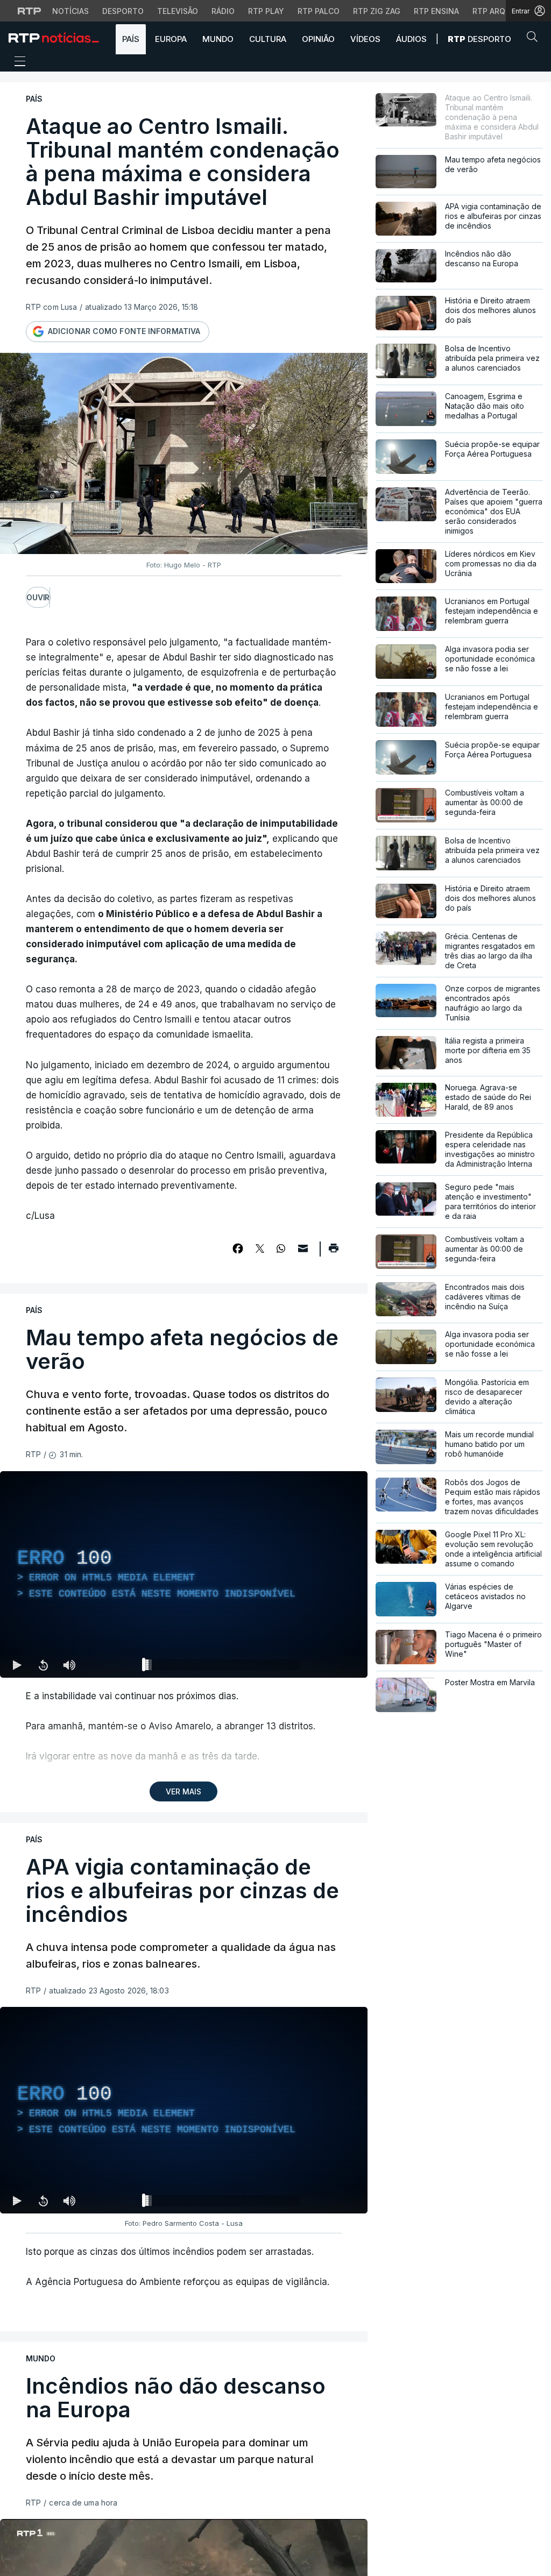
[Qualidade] (324, 1665)
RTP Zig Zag (377, 11)
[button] (535, 39)
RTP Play (266, 11)
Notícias (70, 11)
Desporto (123, 11)
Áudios (411, 39)
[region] (184, 1574)
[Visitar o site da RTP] (30, 11)
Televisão (178, 11)
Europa (171, 39)
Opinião (318, 39)
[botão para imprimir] (333, 1252)
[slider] (222, 1667)
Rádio (223, 11)
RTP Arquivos (500, 11)
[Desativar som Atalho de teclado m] (69, 1665)
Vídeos (365, 39)
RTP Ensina (436, 11)
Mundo (218, 39)
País (131, 39)
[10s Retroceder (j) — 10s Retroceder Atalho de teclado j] (43, 1665)
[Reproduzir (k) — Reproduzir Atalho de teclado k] (17, 1665)
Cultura (268, 39)
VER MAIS (183, 1791)
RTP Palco (319, 11)
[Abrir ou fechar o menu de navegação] (17, 63)
